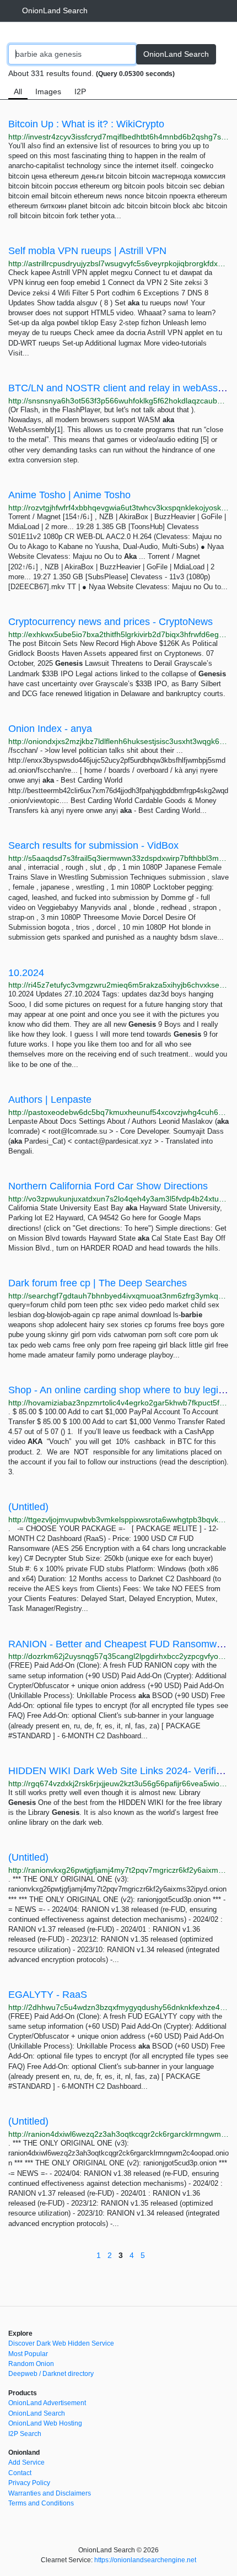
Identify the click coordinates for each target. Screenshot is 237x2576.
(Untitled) (28, 1507)
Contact (20, 2473)
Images (48, 91)
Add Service (26, 2462)
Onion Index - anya (50, 729)
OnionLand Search (55, 10)
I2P (80, 91)
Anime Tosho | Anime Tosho (69, 495)
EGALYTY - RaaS (48, 1995)
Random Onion (31, 2364)
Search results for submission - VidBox (93, 845)
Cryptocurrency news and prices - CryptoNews (111, 622)
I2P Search (25, 2434)
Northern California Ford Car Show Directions (108, 1186)
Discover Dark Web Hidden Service (61, 2343)
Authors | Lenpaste (50, 1100)
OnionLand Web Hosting (45, 2423)
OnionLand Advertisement (47, 2403)
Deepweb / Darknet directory (51, 2374)
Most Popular (28, 2354)
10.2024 (26, 973)
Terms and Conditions (41, 2503)
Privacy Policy (29, 2483)
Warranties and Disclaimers (50, 2493)
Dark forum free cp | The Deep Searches (98, 1283)
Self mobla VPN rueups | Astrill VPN (87, 251)
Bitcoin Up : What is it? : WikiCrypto (86, 124)
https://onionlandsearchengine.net (145, 2560)
